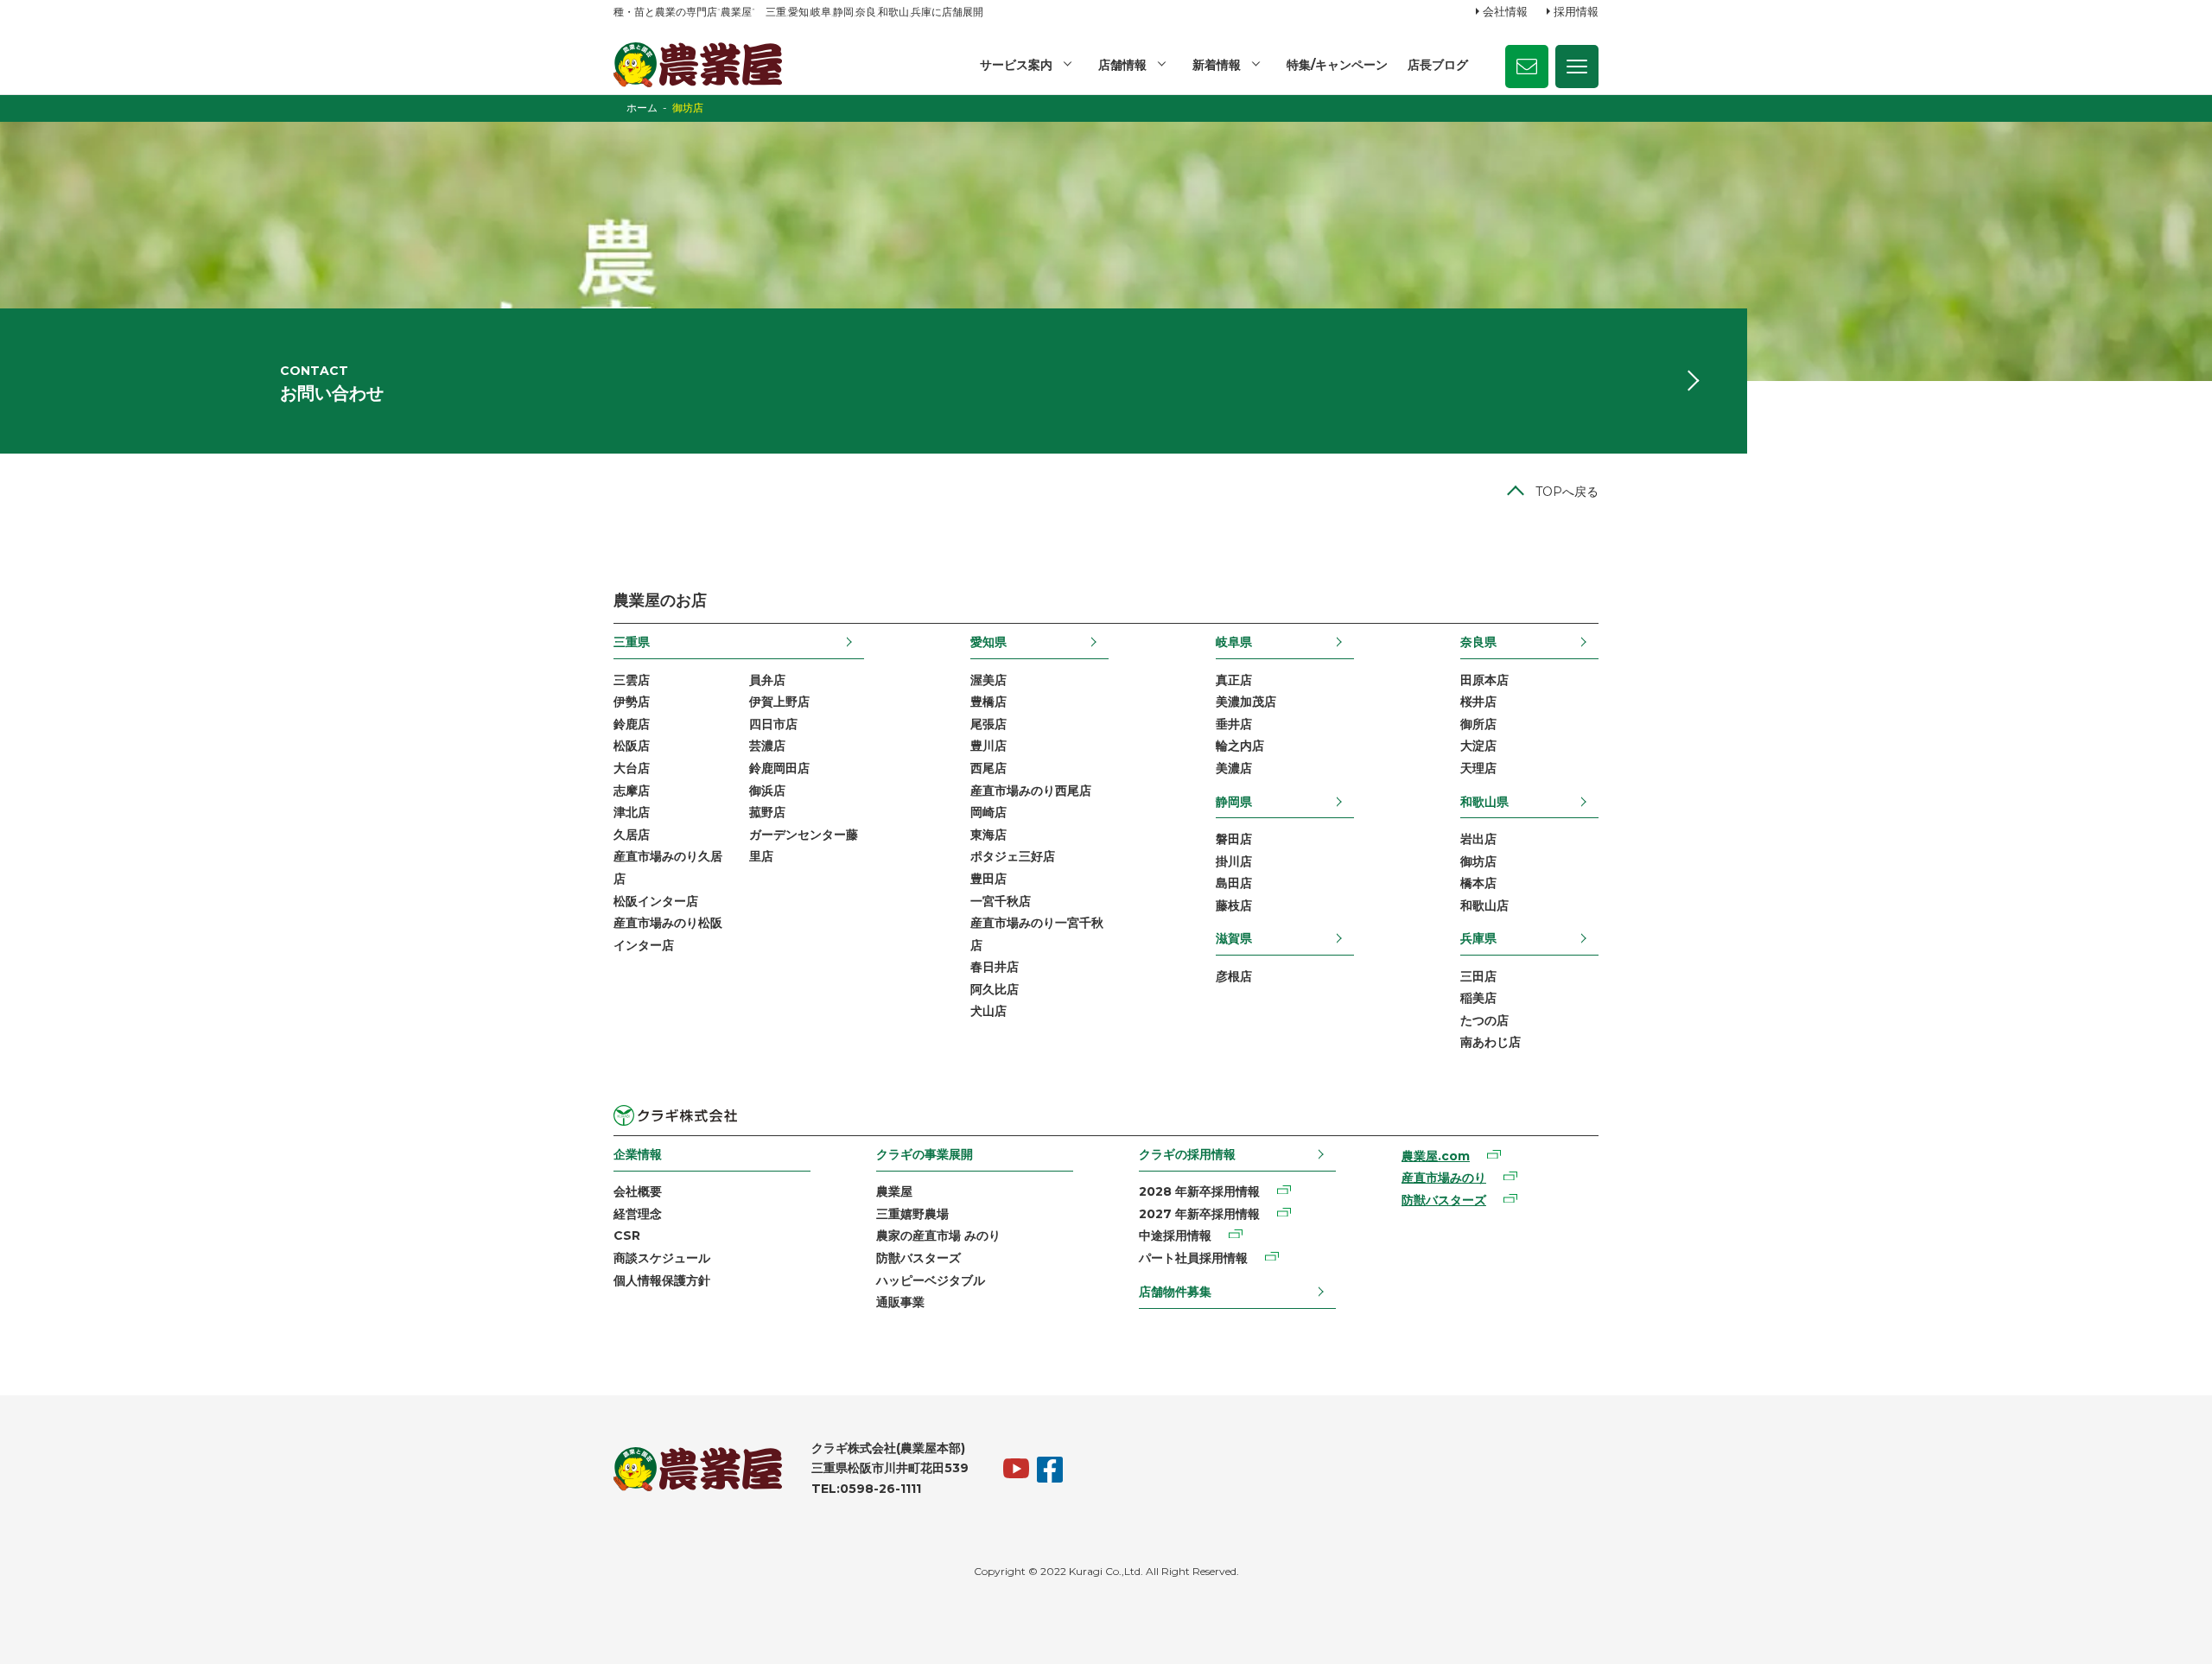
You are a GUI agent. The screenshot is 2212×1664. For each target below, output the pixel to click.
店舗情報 (1122, 65)
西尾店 (988, 768)
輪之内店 (1240, 746)
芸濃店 (767, 746)
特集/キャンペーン (1337, 65)
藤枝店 (1234, 905)
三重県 (632, 642)
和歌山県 (1484, 802)
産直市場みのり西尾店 (1031, 791)
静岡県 (1234, 802)
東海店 (988, 835)
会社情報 (1505, 11)
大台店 (632, 768)
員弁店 (767, 680)
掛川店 (1234, 861)
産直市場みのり (1444, 1178)
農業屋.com (1436, 1156)
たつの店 (1484, 1020)
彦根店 (1234, 976)
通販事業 (900, 1302)
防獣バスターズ (918, 1258)
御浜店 (767, 791)
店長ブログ (1438, 65)
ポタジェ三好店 (1013, 856)
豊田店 (988, 879)
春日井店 (995, 967)
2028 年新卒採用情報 (1199, 1191)
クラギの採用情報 (1187, 1154)
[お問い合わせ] (1527, 67)
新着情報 (1217, 65)
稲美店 (1478, 998)
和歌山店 (1484, 905)
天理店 (1478, 768)
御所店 (1478, 724)
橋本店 (1478, 883)
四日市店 (773, 724)
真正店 (1234, 680)
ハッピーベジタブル (931, 1280)
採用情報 (1576, 11)
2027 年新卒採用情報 (1199, 1214)
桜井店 (1478, 702)
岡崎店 (988, 812)
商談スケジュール (662, 1258)
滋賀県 (1234, 938)
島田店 (1234, 883)
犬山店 (988, 1011)
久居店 (632, 835)
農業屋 (894, 1191)
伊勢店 (632, 702)
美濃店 (1234, 768)
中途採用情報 (1175, 1235)
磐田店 (1234, 839)
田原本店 (1484, 680)
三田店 (1478, 976)
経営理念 (638, 1214)
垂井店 (1234, 724)
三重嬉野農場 (912, 1214)
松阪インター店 (656, 901)
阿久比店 (995, 989)
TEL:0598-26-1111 (866, 1489)
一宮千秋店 (1001, 901)
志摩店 (632, 791)
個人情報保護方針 (662, 1280)
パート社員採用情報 (1193, 1258)
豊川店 (988, 746)
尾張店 (988, 724)
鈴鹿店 (632, 724)
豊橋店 (988, 702)
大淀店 (1478, 746)
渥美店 (988, 680)
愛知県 (988, 642)
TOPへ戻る (1567, 492)
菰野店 (767, 812)
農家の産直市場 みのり (938, 1235)
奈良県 (1478, 642)
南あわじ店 (1491, 1042)
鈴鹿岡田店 (779, 768)
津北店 (632, 812)
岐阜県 (1234, 642)
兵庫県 (1478, 938)
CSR (627, 1235)
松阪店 (632, 746)
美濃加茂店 (1246, 702)
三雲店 (632, 680)
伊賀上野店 (779, 702)
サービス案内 (1016, 65)
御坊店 (1478, 861)
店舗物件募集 (1175, 1292)
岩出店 (1478, 839)
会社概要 (638, 1191)
